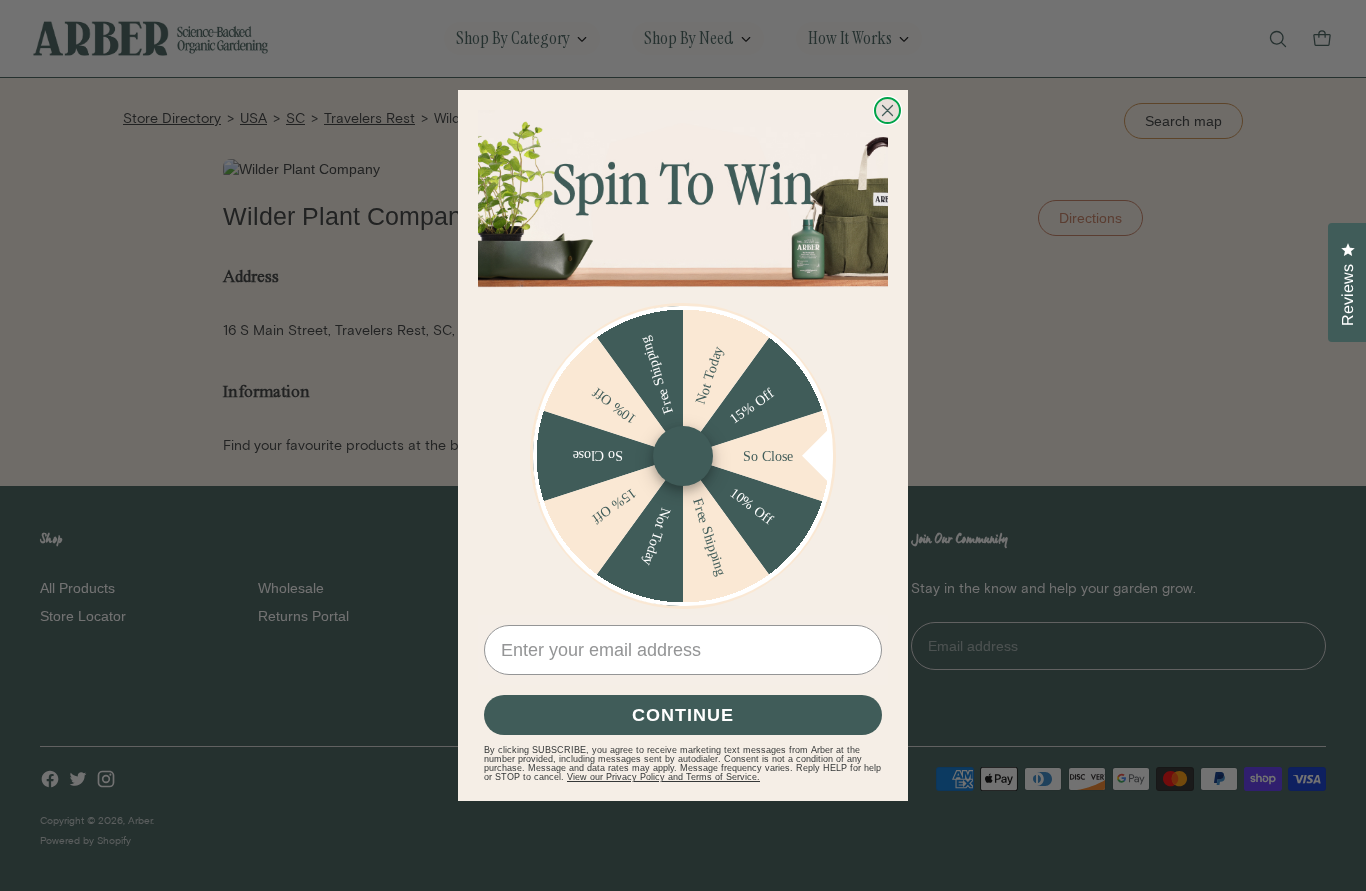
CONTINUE (683, 715)
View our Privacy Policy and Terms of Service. (663, 777)
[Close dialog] (887, 110)
